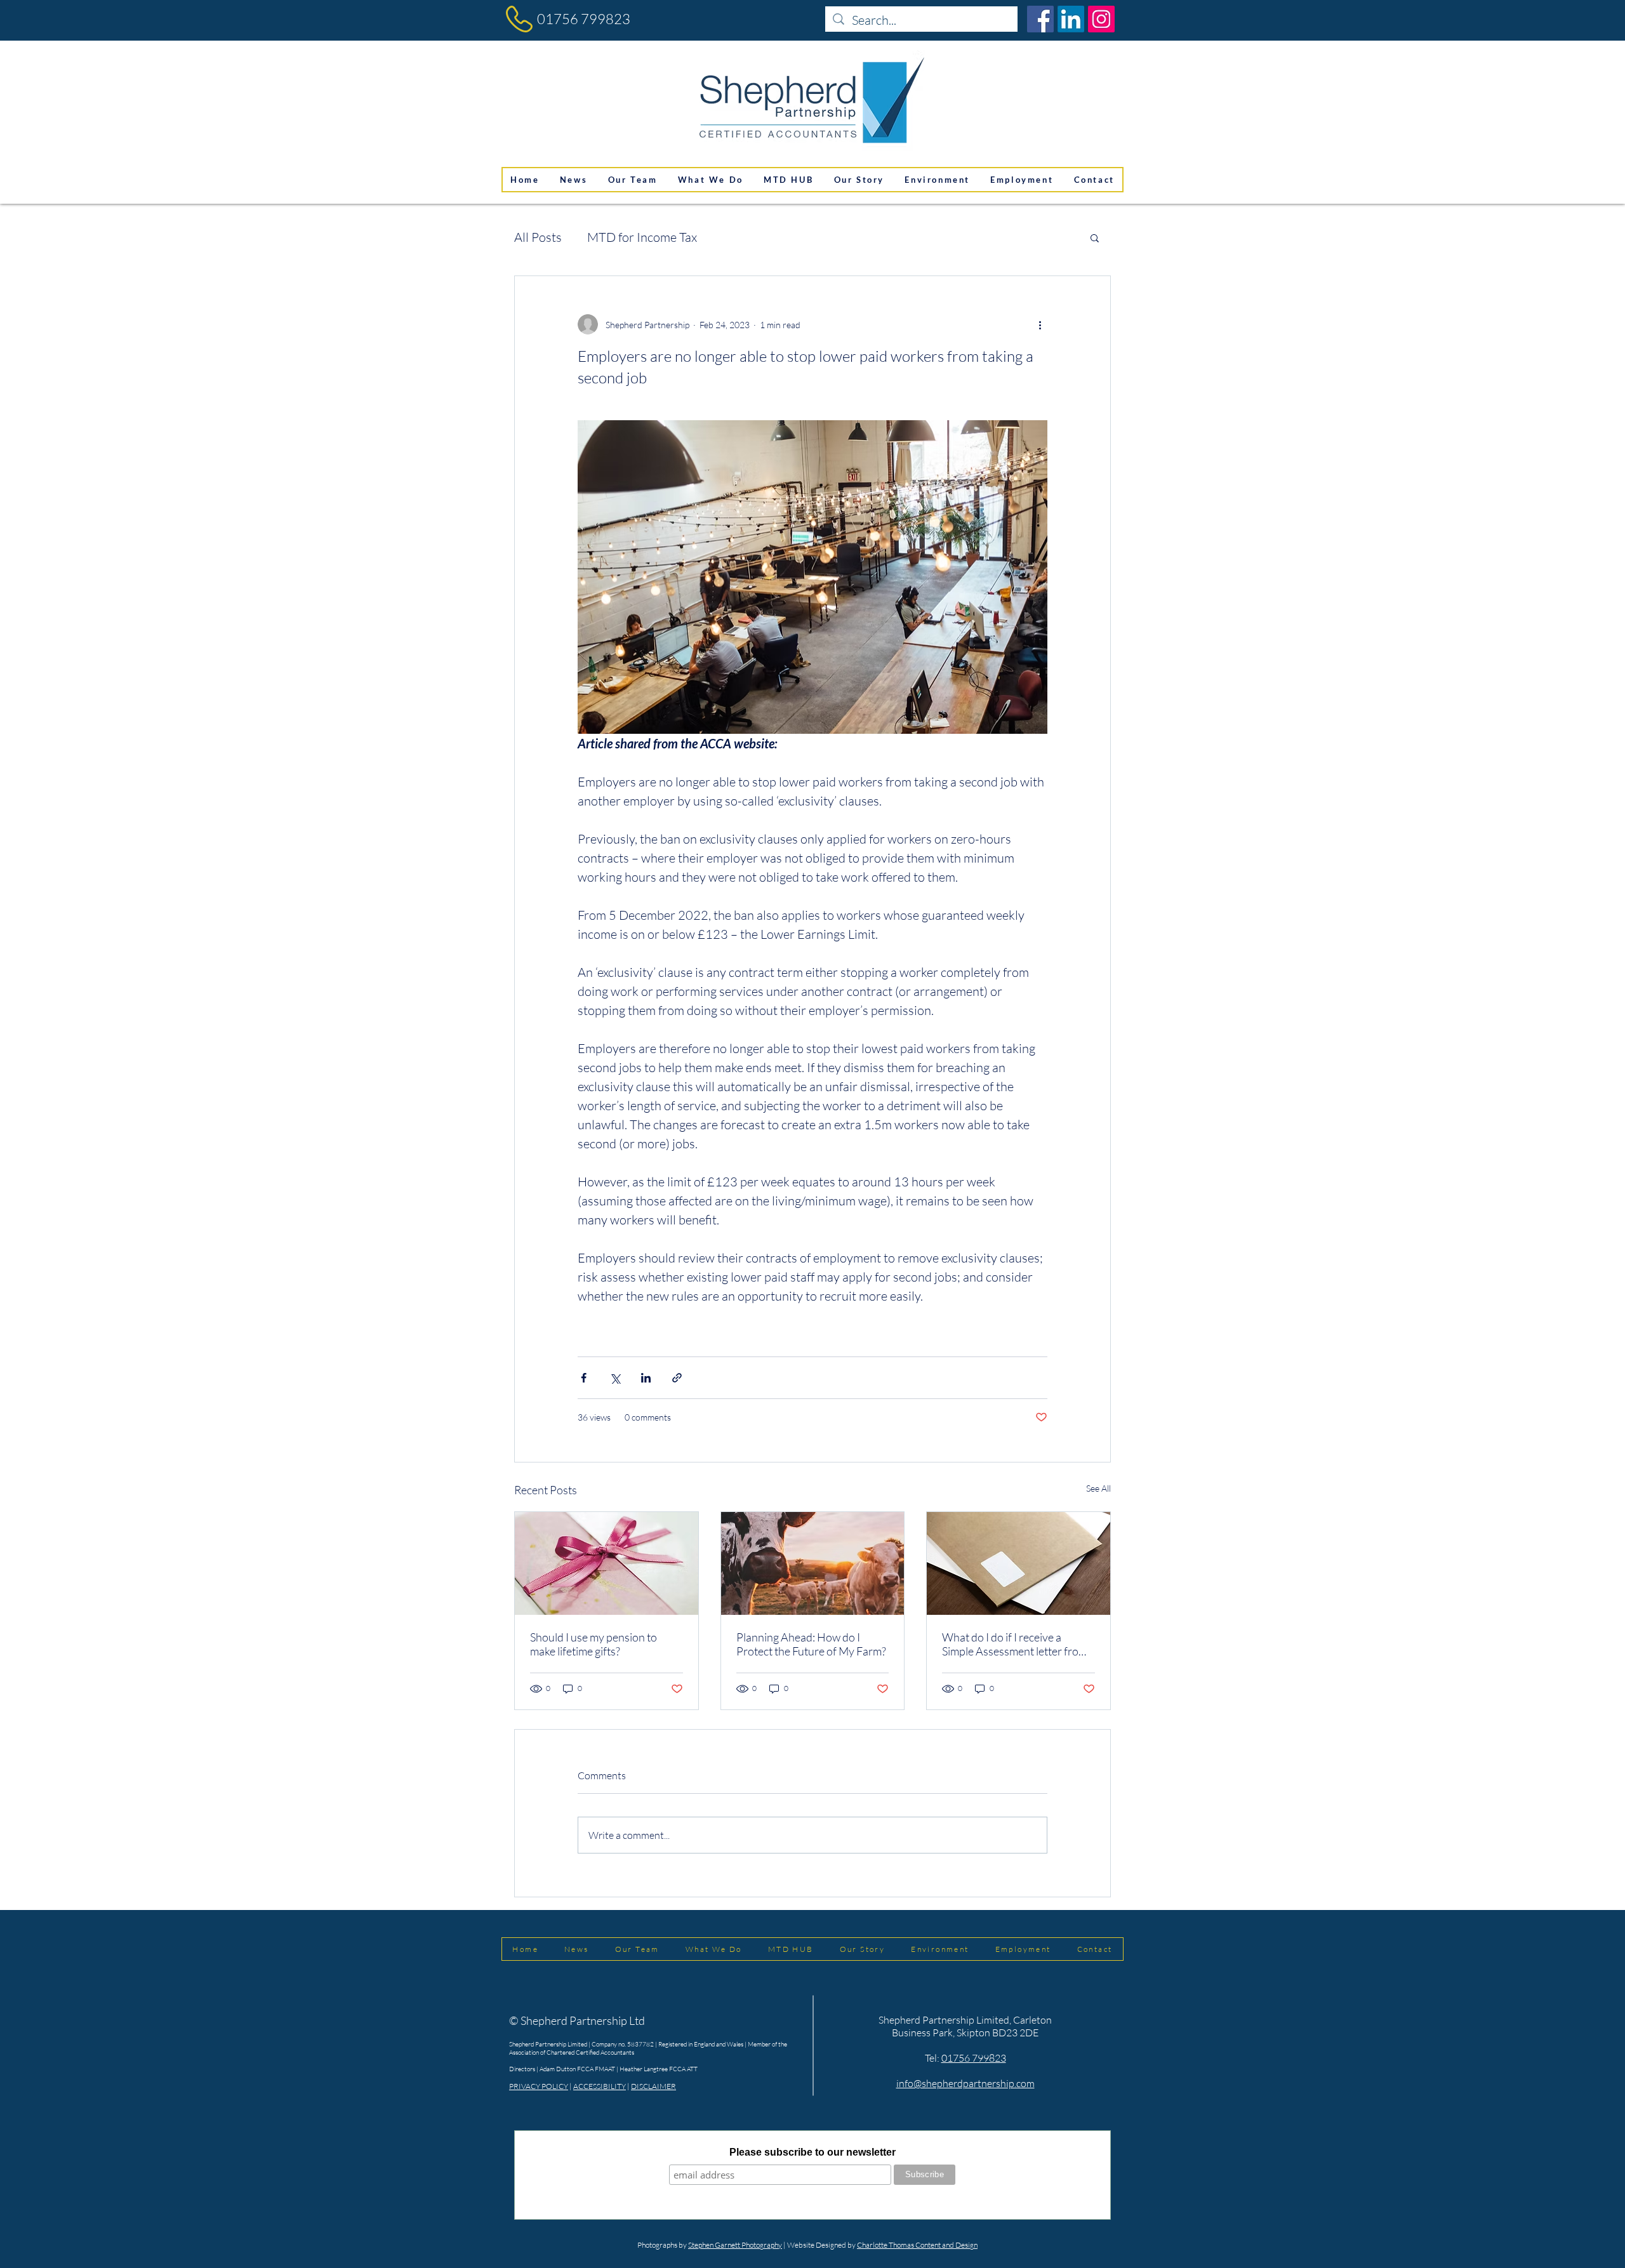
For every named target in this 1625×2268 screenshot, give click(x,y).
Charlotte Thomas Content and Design (917, 2245)
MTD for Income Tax (642, 237)
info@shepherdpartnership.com (965, 2083)
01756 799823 (584, 19)
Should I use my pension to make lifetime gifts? (594, 1644)
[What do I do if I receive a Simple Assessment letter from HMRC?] (1018, 1563)
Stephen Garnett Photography (735, 2245)
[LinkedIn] (1071, 19)
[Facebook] (1040, 19)
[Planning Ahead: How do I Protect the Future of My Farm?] (813, 1563)
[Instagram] (1101, 19)
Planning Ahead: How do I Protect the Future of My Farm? (811, 1644)
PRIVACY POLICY (539, 2086)
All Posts (538, 237)
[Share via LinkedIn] (646, 1378)
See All (1098, 1488)
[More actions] (1040, 324)
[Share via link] (677, 1378)
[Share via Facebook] (584, 1378)
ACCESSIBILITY (600, 2086)
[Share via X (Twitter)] (615, 1378)
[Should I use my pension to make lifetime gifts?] (607, 1563)
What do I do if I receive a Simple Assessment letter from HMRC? (1015, 1644)
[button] (1095, 237)
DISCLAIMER (653, 2086)
